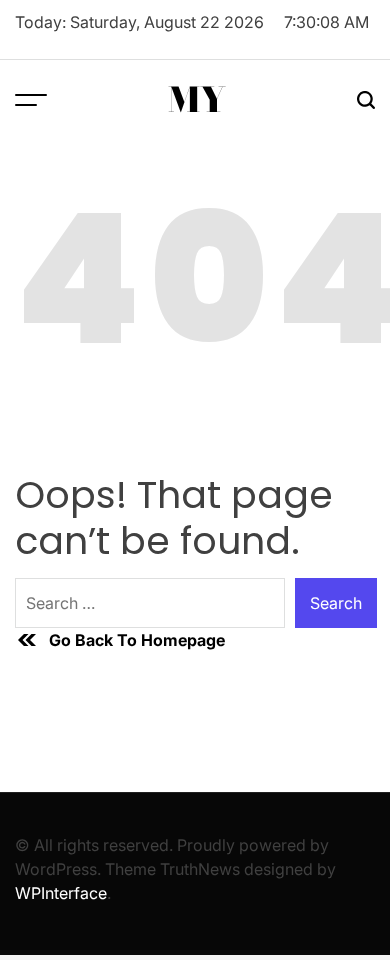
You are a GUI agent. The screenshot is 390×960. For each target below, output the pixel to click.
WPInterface (61, 893)
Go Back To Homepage (137, 640)
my (197, 100)
